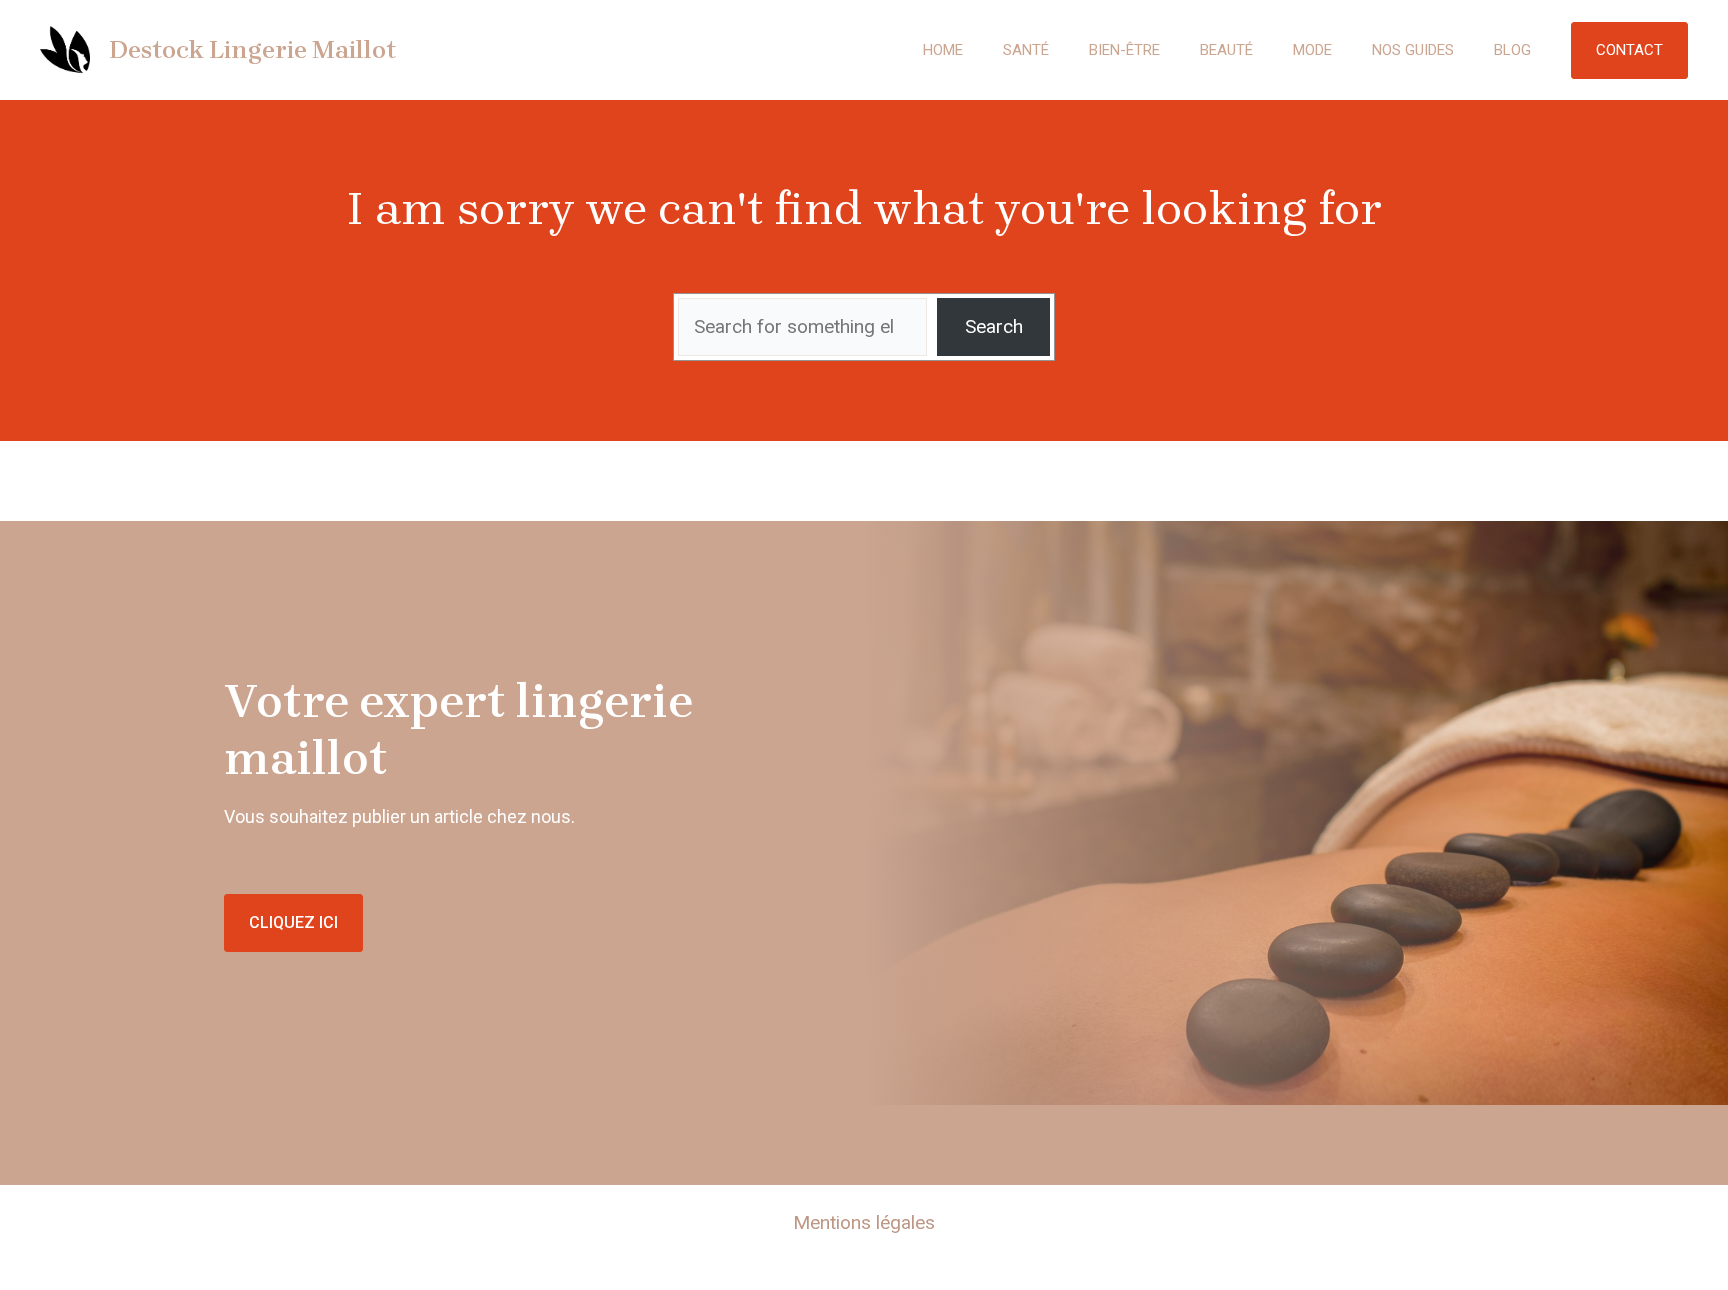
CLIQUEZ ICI (293, 922)
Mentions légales (864, 1222)
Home (943, 50)
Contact (1629, 50)
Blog (1512, 50)
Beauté (1226, 50)
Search (994, 326)
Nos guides (1413, 50)
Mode (1312, 50)
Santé (1026, 50)
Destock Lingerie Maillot (252, 49)
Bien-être (1124, 50)
